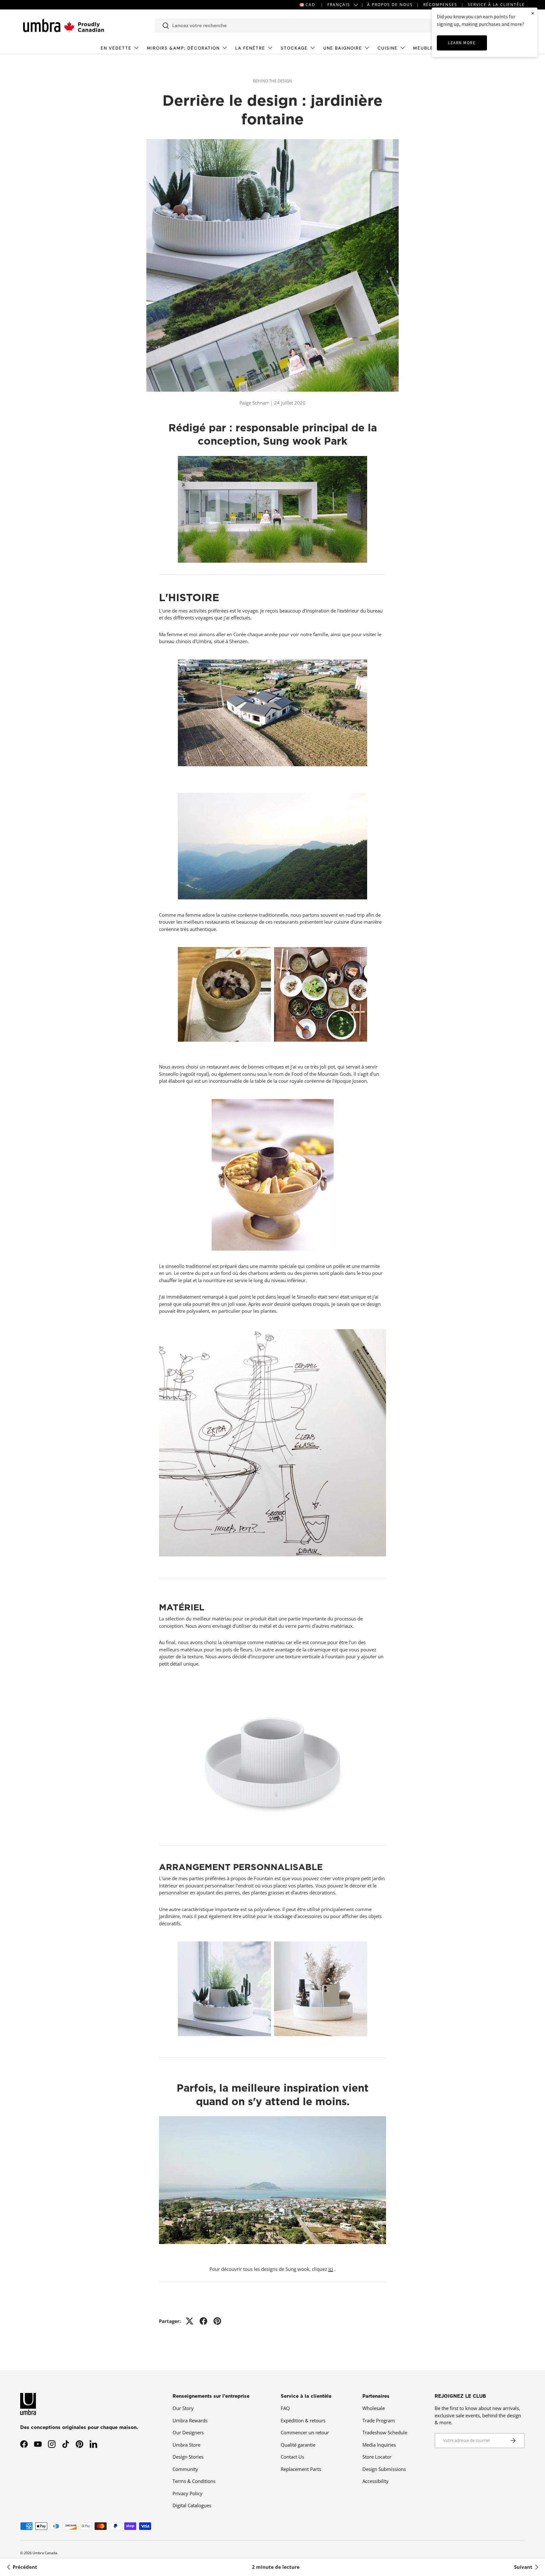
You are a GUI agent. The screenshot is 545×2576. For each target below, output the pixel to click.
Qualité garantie (298, 2445)
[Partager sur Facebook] (203, 2321)
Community (185, 2469)
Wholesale (374, 2408)
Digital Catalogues (192, 2505)
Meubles (425, 48)
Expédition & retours (303, 2420)
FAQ (285, 2408)
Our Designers (188, 2432)
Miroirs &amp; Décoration (183, 48)
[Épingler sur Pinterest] (217, 2321)
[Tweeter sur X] (190, 2321)
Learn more (462, 43)
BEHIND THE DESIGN (272, 81)
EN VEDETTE (116, 48)
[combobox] (295, 26)
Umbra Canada (45, 2553)
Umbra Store (186, 2445)
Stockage (294, 48)
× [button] (533, 13)
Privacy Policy (188, 2493)
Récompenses (440, 5)
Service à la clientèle (496, 5)
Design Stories (188, 2457)
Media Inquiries (379, 2445)
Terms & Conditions (194, 2481)
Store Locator (377, 2457)
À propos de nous (390, 5)
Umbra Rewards (190, 2420)
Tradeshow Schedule (385, 2432)
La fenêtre (250, 48)
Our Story (183, 2408)
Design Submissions (384, 2469)
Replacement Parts (301, 2469)
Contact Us (292, 2457)
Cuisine (388, 48)
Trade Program (379, 2420)
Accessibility (375, 2481)
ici (331, 2269)
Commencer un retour (305, 2432)
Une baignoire (343, 48)
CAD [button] (311, 5)
